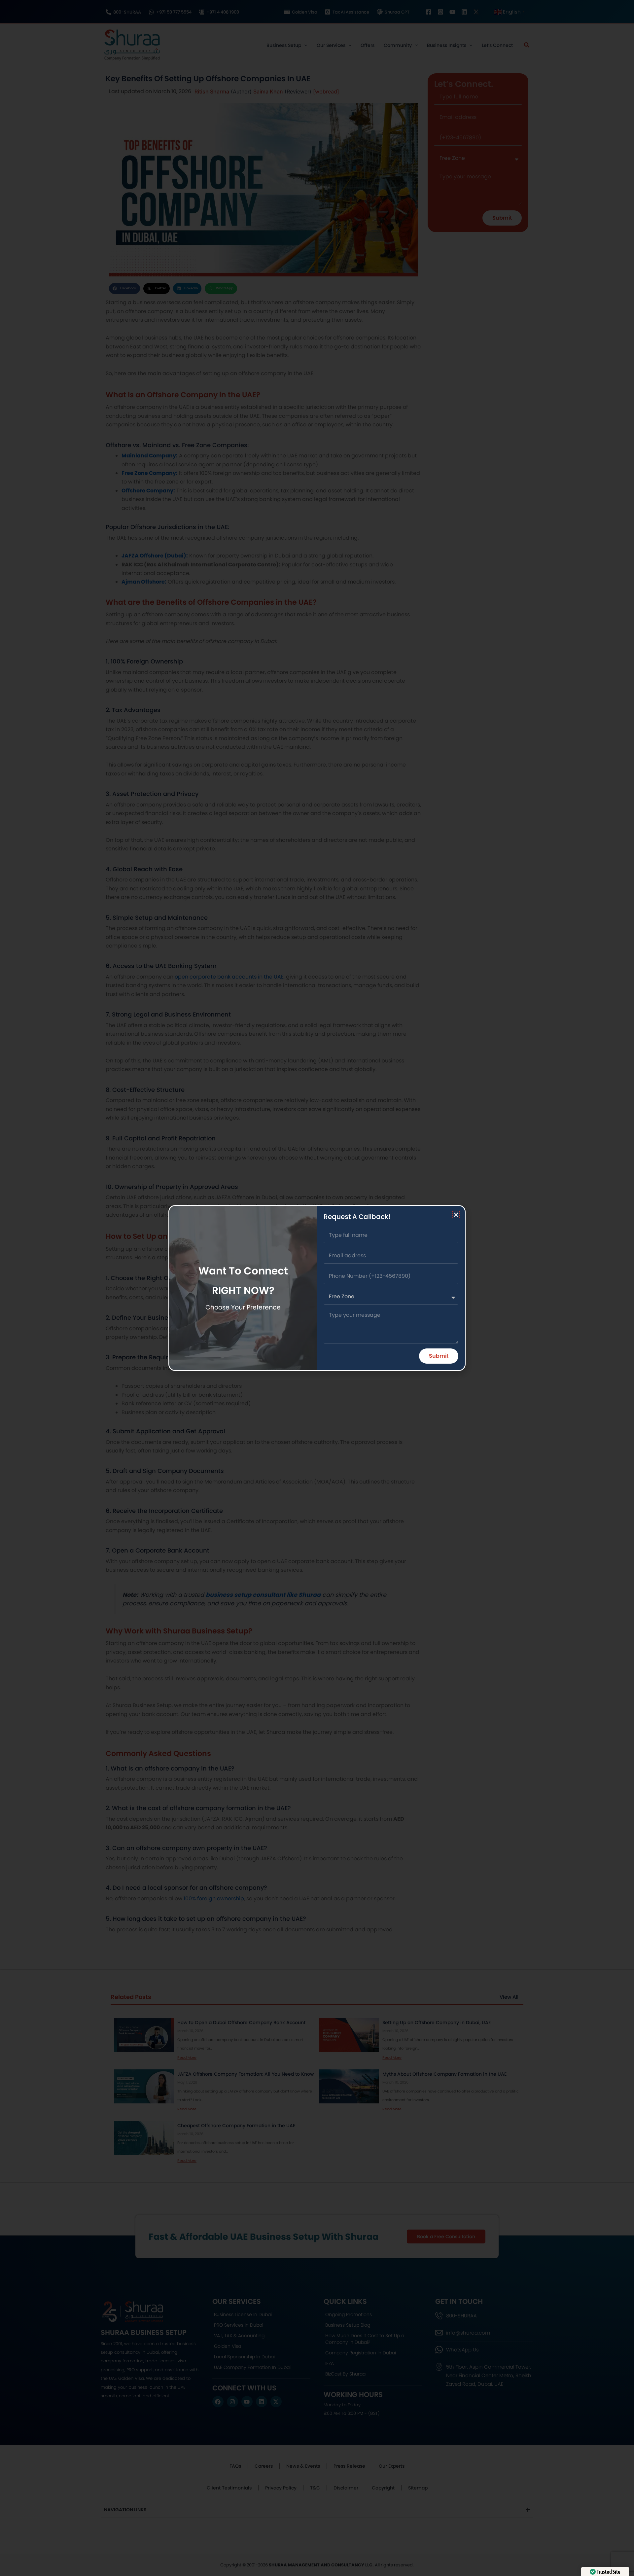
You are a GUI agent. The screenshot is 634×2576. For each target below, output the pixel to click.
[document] (317, 1288)
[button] (456, 1215)
